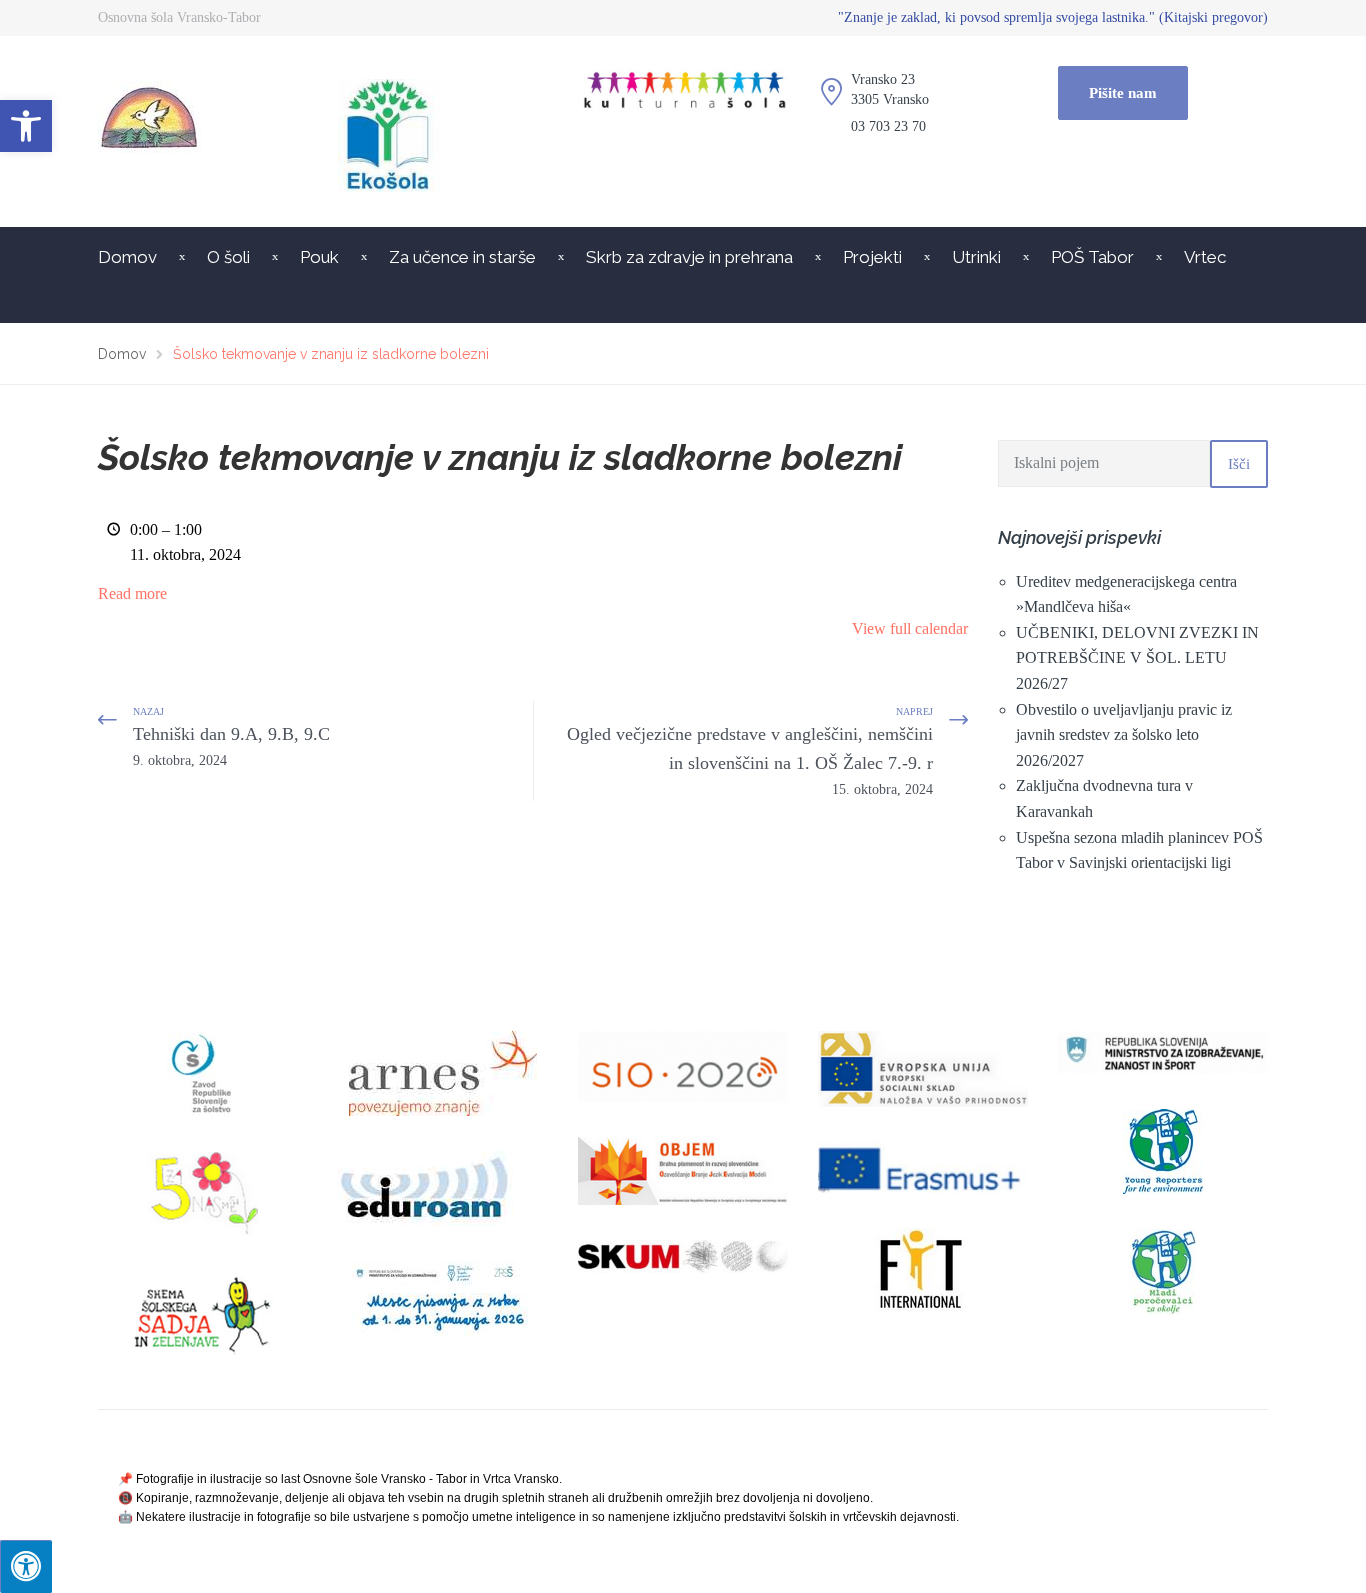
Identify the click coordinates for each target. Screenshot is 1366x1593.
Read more (132, 593)
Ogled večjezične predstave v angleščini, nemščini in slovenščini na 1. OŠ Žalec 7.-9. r (750, 760)
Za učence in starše (462, 257)
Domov (127, 257)
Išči (1239, 464)
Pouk (319, 257)
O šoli (228, 257)
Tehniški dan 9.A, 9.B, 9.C (231, 746)
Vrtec (1205, 257)
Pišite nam (1123, 93)
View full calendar (910, 628)
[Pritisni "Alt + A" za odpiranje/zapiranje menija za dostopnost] (26, 1566)
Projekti (872, 257)
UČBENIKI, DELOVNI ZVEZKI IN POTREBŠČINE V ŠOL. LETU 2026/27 (1137, 658)
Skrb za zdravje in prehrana (689, 257)
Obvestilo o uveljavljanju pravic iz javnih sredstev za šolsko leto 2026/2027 (1124, 735)
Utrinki (976, 257)
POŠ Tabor (1092, 257)
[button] (26, 126)
